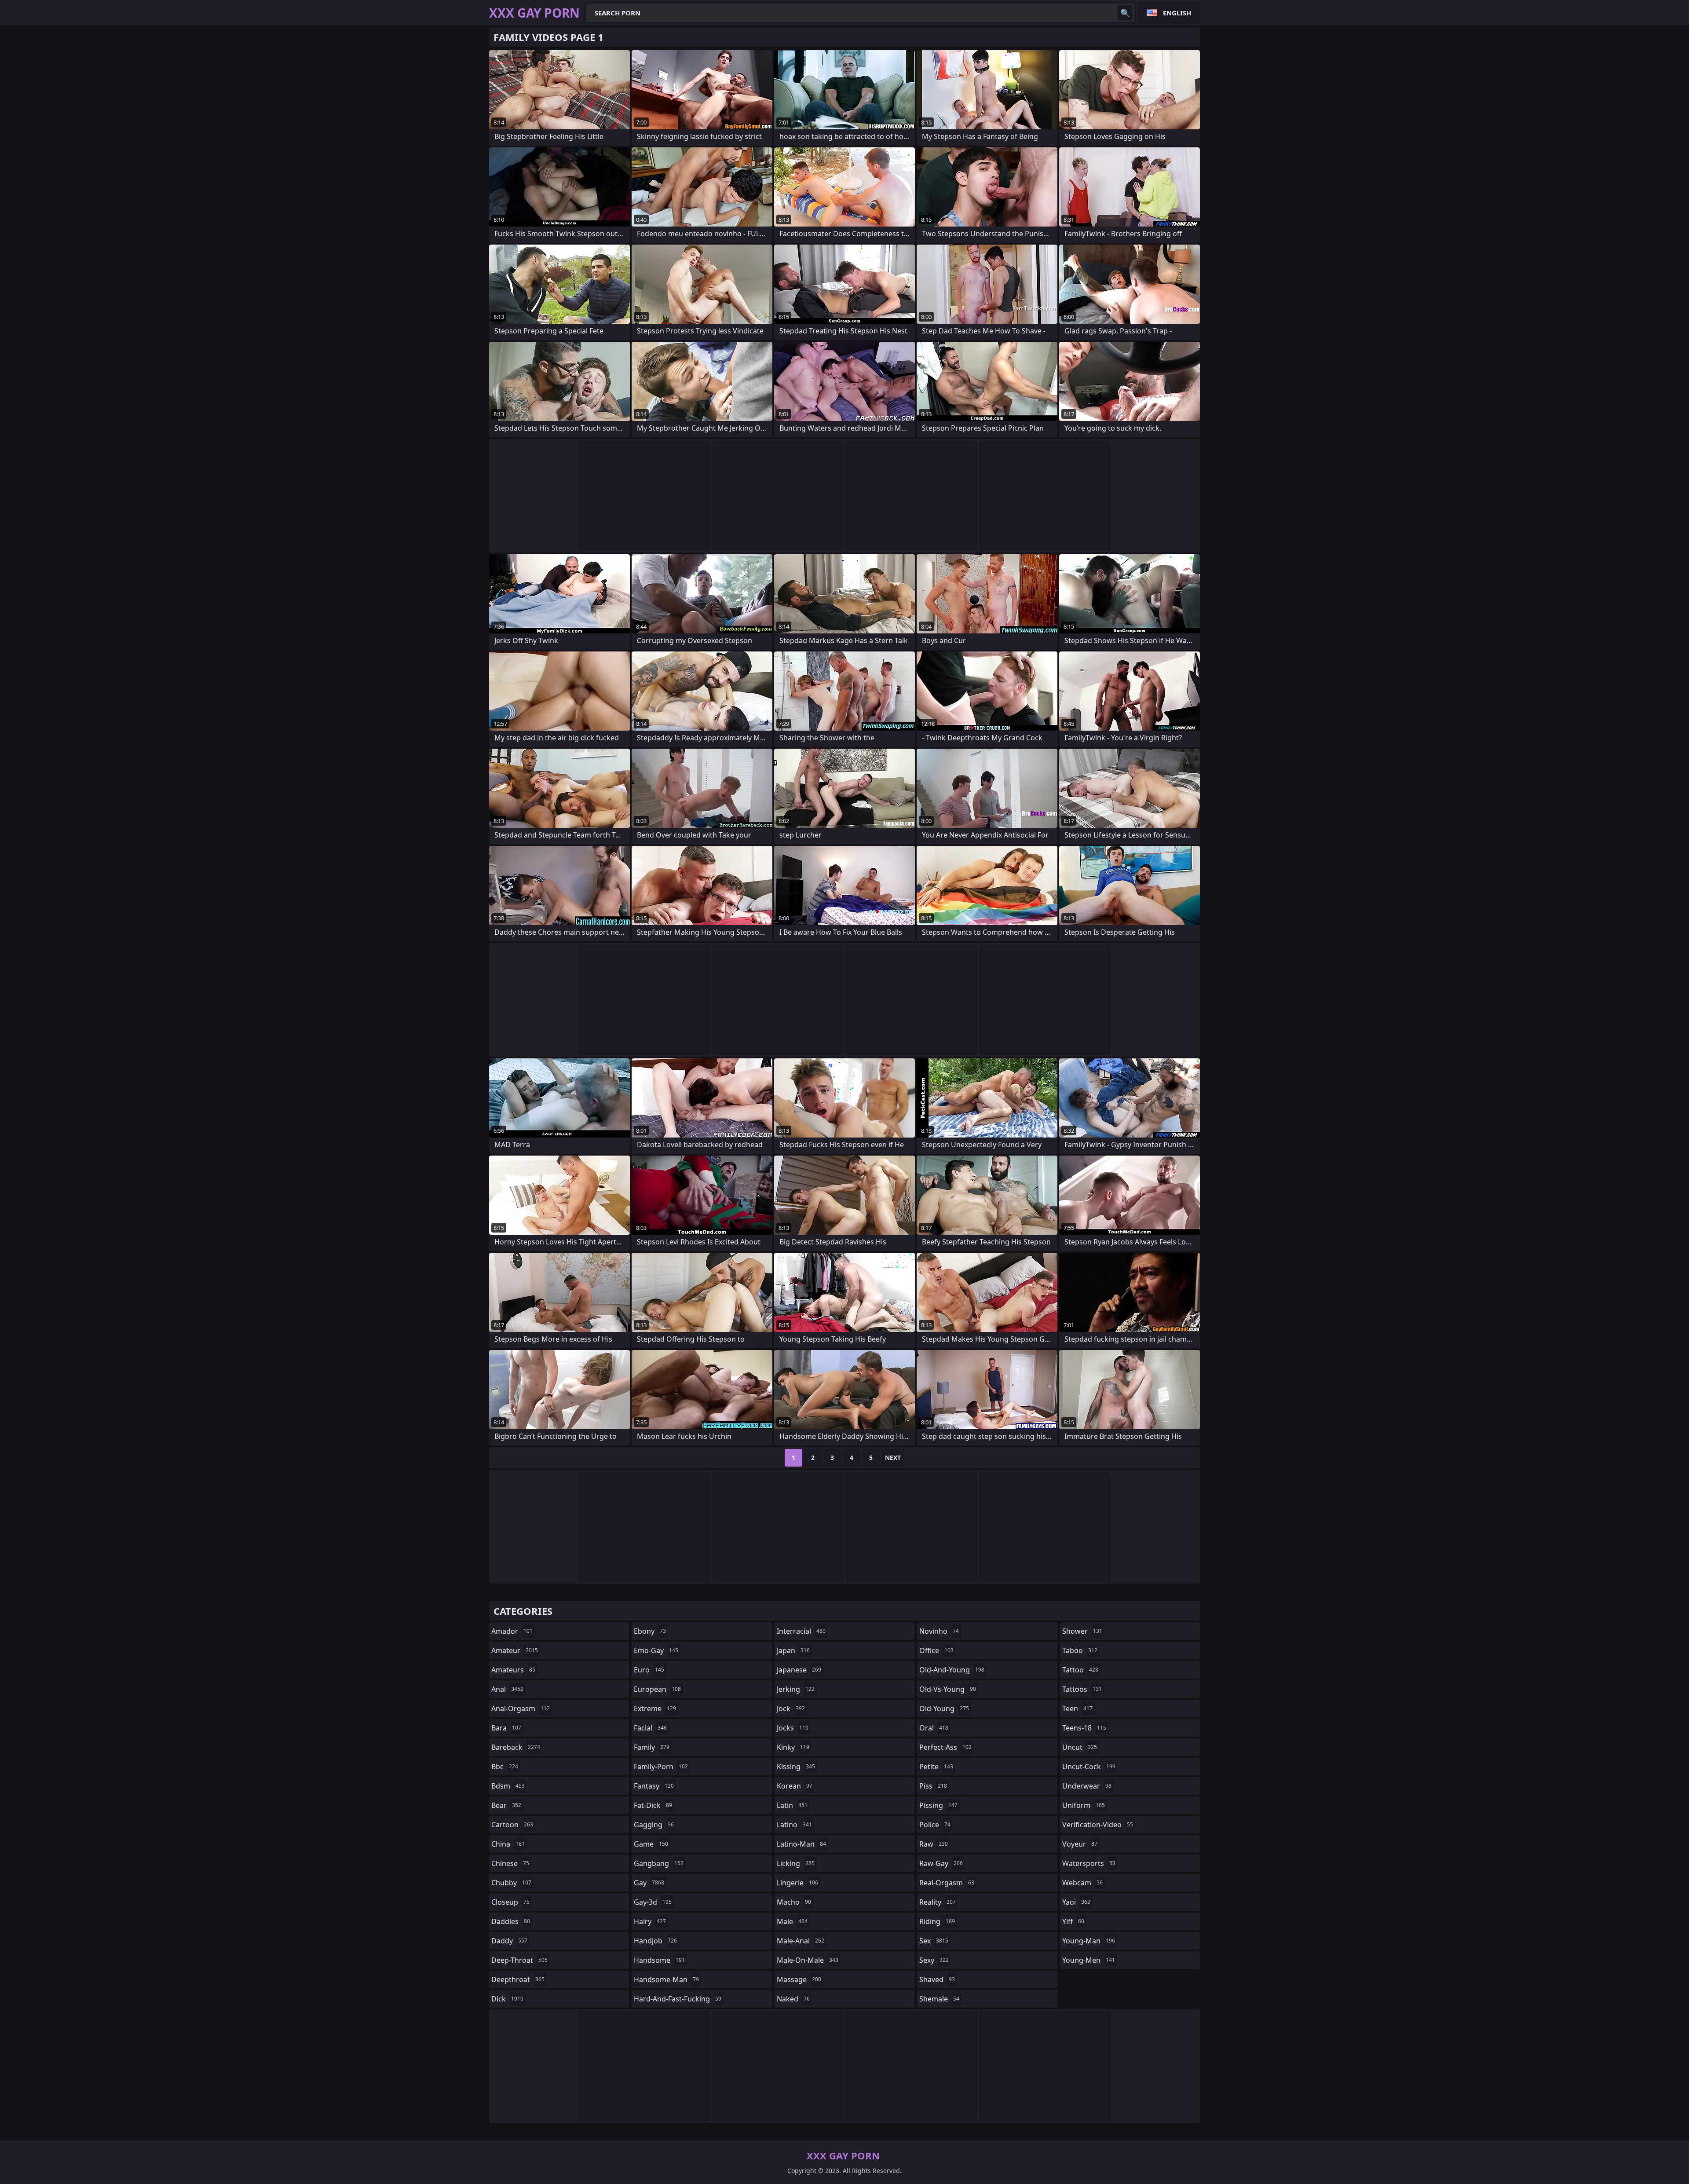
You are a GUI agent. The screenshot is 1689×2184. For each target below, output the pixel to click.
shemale (939, 1999)
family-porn (661, 1767)
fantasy (654, 1786)
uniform (1084, 1805)
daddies (511, 1921)
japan (793, 1650)
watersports (1089, 1863)
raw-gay (941, 1863)
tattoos (1082, 1689)
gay (649, 1883)
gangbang (659, 1863)
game (651, 1844)
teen (1077, 1708)
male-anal (801, 1941)
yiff (1073, 1921)
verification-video (1098, 1825)
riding (937, 1921)
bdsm (508, 1786)
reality (938, 1902)
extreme (655, 1708)
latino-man (801, 1844)
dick (507, 1999)
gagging (654, 1825)
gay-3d (653, 1902)
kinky (793, 1747)
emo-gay (656, 1650)
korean (795, 1786)
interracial (801, 1631)
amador (512, 1631)
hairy (650, 1921)
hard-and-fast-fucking (678, 1999)
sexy (934, 1960)
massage (799, 1979)
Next (893, 1458)
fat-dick (653, 1805)
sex (934, 1941)
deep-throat (519, 1960)
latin (792, 1805)
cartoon (512, 1825)
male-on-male (808, 1960)
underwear (1087, 1786)
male (792, 1921)
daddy (509, 1941)
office (936, 1650)
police (935, 1825)
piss (933, 1786)
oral (934, 1728)
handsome (659, 1960)
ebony (650, 1631)
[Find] (1125, 13)
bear (506, 1805)
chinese (510, 1863)
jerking (796, 1689)
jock (791, 1708)
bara (506, 1728)
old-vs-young (948, 1689)
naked (793, 1999)
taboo (1080, 1650)
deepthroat (518, 1979)
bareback (516, 1747)
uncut (1080, 1747)
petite (936, 1767)
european (657, 1689)
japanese (799, 1670)
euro (649, 1670)
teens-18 (1084, 1728)
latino (794, 1825)
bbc (505, 1767)
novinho (939, 1631)
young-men (1089, 1960)
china (508, 1844)
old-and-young (952, 1670)
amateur (515, 1650)
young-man (1089, 1941)
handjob (655, 1941)
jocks (793, 1728)
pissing (938, 1805)
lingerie (797, 1883)
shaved (937, 1979)
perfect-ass (945, 1747)
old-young (944, 1708)
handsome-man (666, 1979)
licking (796, 1863)
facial (650, 1728)
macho (794, 1902)
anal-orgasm (521, 1708)
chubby (511, 1883)
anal (507, 1689)
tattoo (1080, 1670)
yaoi (1076, 1902)
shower (1082, 1631)
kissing (796, 1767)
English (1177, 13)
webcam (1082, 1883)
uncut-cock (1089, 1767)
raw (934, 1844)
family (652, 1747)
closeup (510, 1902)
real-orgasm (947, 1883)
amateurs (513, 1670)
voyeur (1080, 1844)
